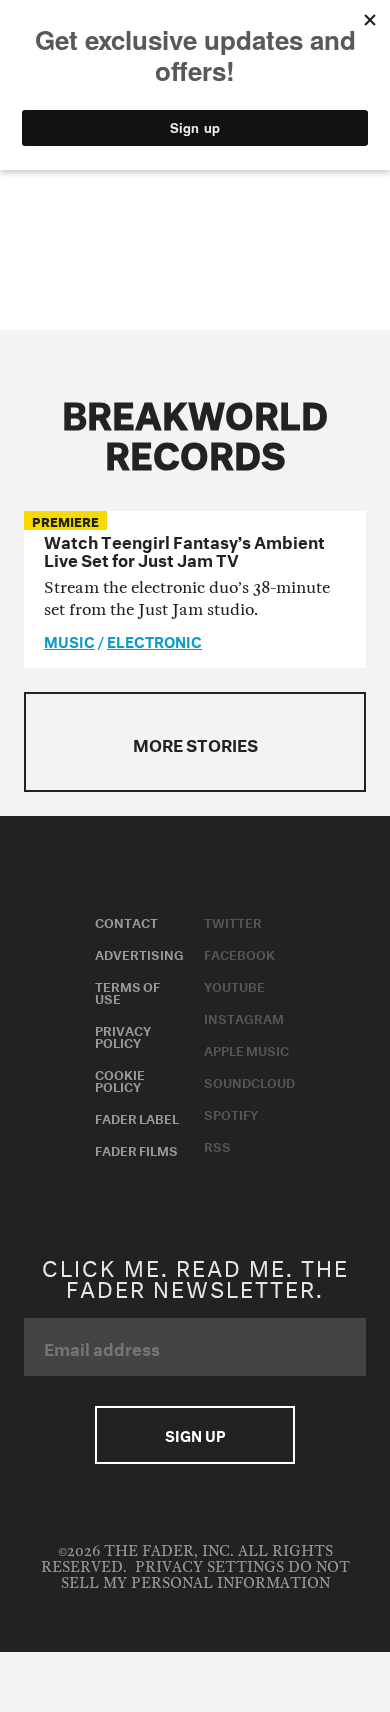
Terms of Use (127, 991)
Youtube (234, 985)
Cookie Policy (120, 1079)
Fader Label (137, 1117)
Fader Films (136, 1149)
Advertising (139, 953)
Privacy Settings (209, 1567)
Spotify (231, 1113)
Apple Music (246, 1049)
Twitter (233, 921)
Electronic (154, 640)
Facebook (239, 953)
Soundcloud (249, 1081)
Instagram (244, 1017)
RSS (217, 1145)
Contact (126, 921)
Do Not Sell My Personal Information (205, 1575)
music (69, 640)
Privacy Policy (123, 1035)
